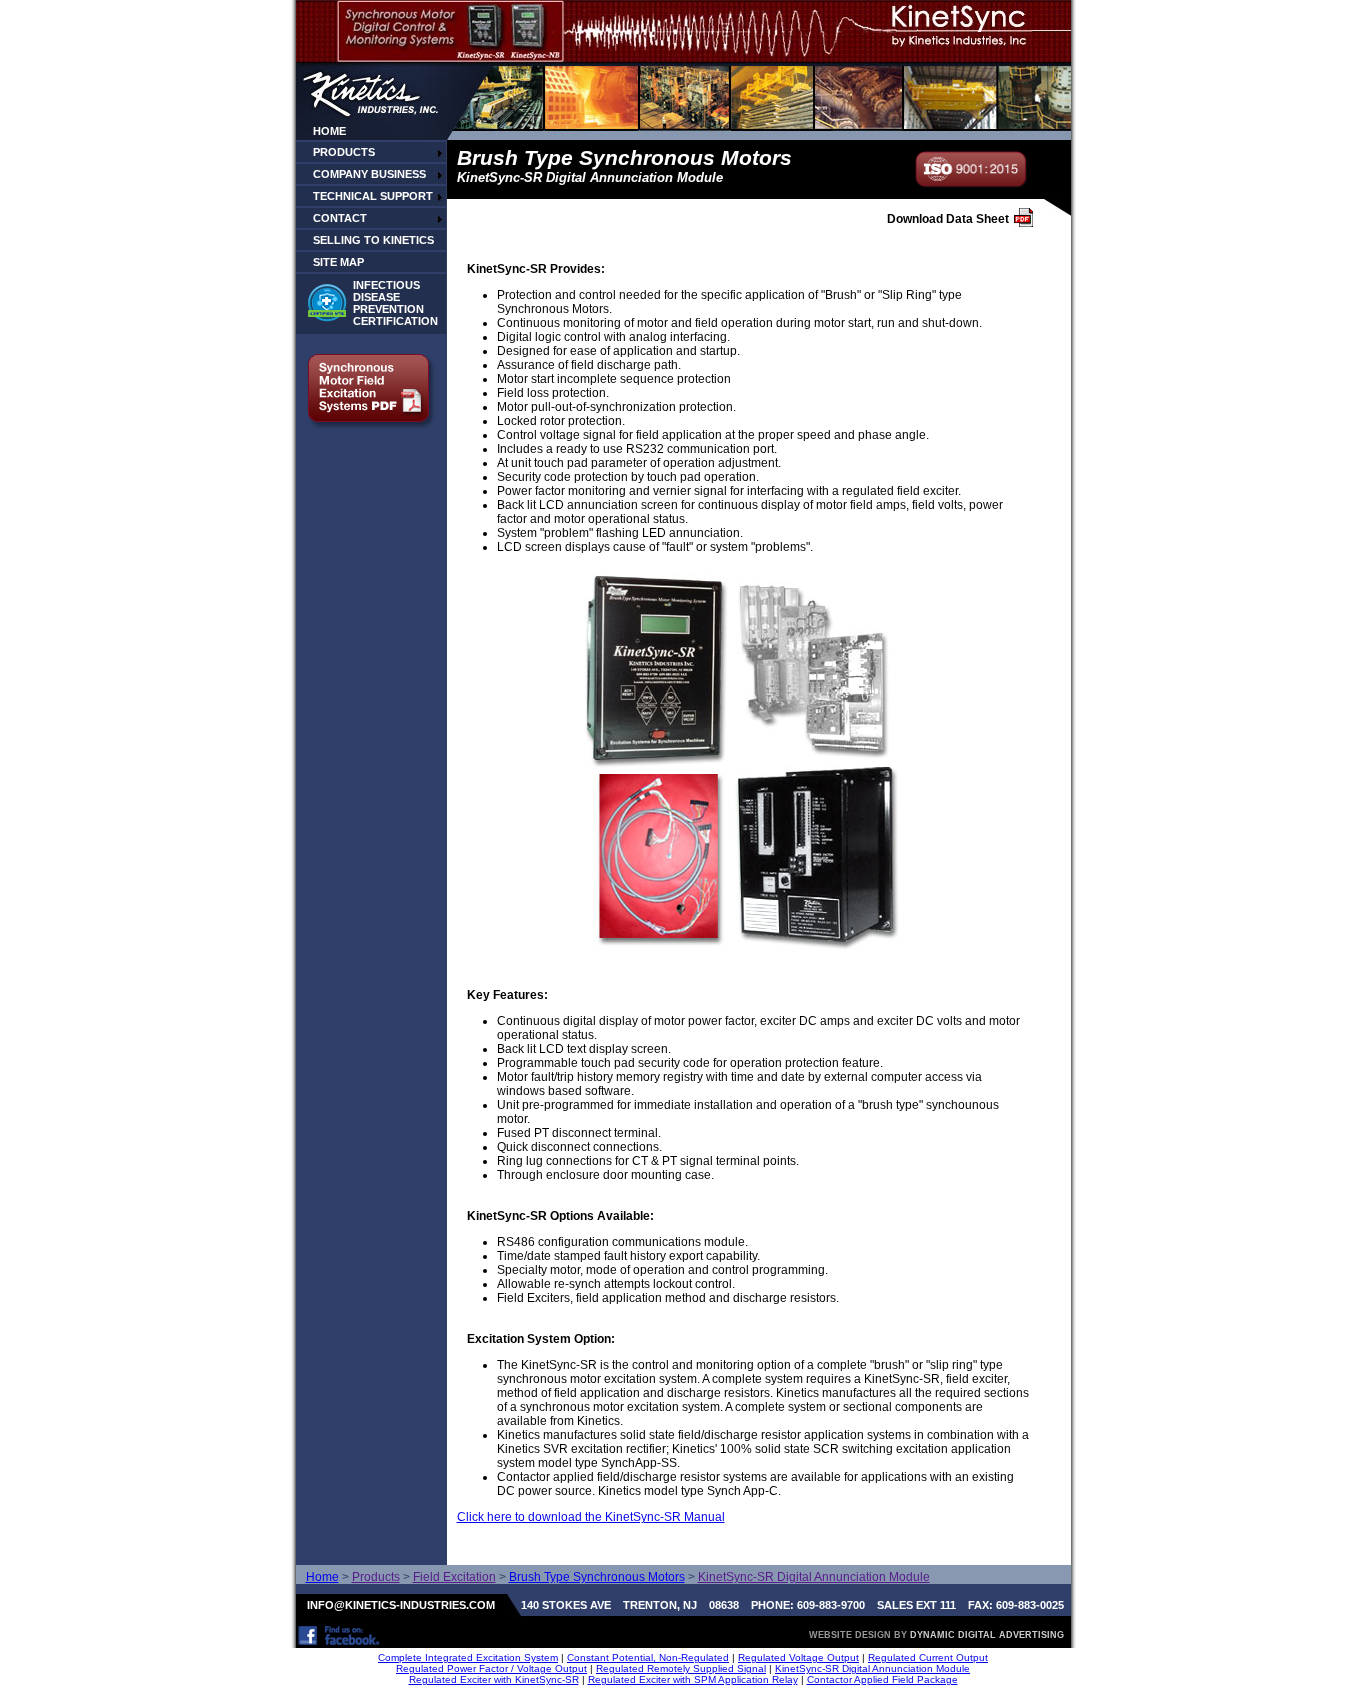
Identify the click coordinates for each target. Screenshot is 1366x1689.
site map (338, 262)
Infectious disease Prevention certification (395, 303)
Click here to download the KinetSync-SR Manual (591, 1517)
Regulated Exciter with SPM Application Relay (693, 1679)
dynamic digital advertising (987, 1635)
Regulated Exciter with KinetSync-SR (494, 1679)
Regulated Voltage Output (798, 1657)
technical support (373, 196)
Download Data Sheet (948, 219)
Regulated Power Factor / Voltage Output (491, 1668)
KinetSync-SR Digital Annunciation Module (872, 1668)
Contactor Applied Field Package (882, 1679)
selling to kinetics (373, 240)
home (329, 131)
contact (340, 218)
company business (369, 174)
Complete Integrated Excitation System (468, 1657)
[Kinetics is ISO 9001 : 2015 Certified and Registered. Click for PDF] (972, 183)
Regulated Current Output (928, 1657)
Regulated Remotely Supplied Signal (681, 1668)
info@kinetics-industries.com (401, 1605)
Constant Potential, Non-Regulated (648, 1657)
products (344, 152)
